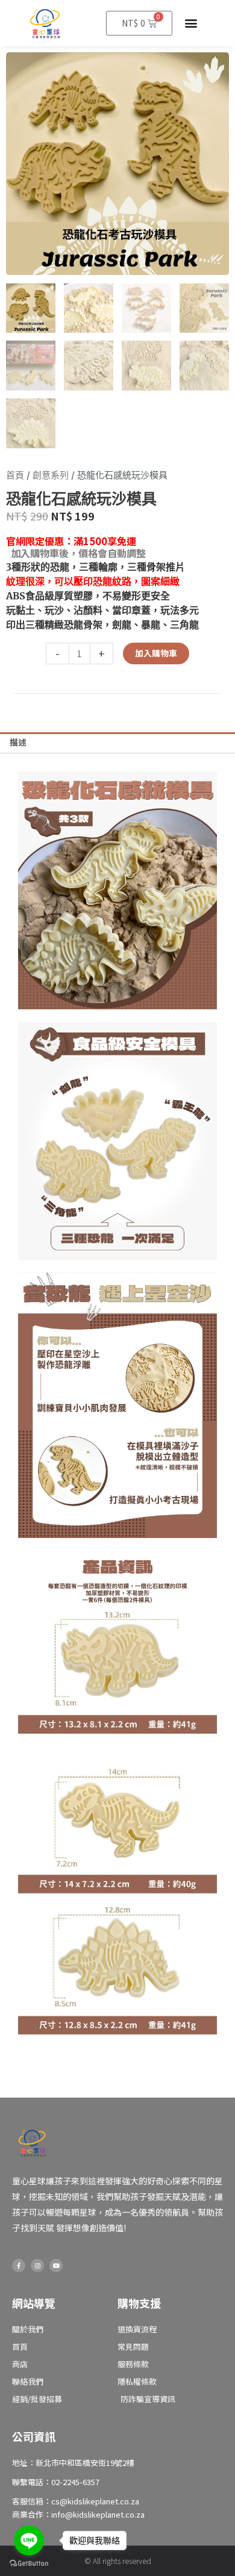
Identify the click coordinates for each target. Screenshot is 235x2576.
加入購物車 (156, 653)
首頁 (15, 475)
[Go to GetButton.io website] (29, 2564)
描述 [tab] (18, 742)
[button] (191, 23)
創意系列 (51, 475)
